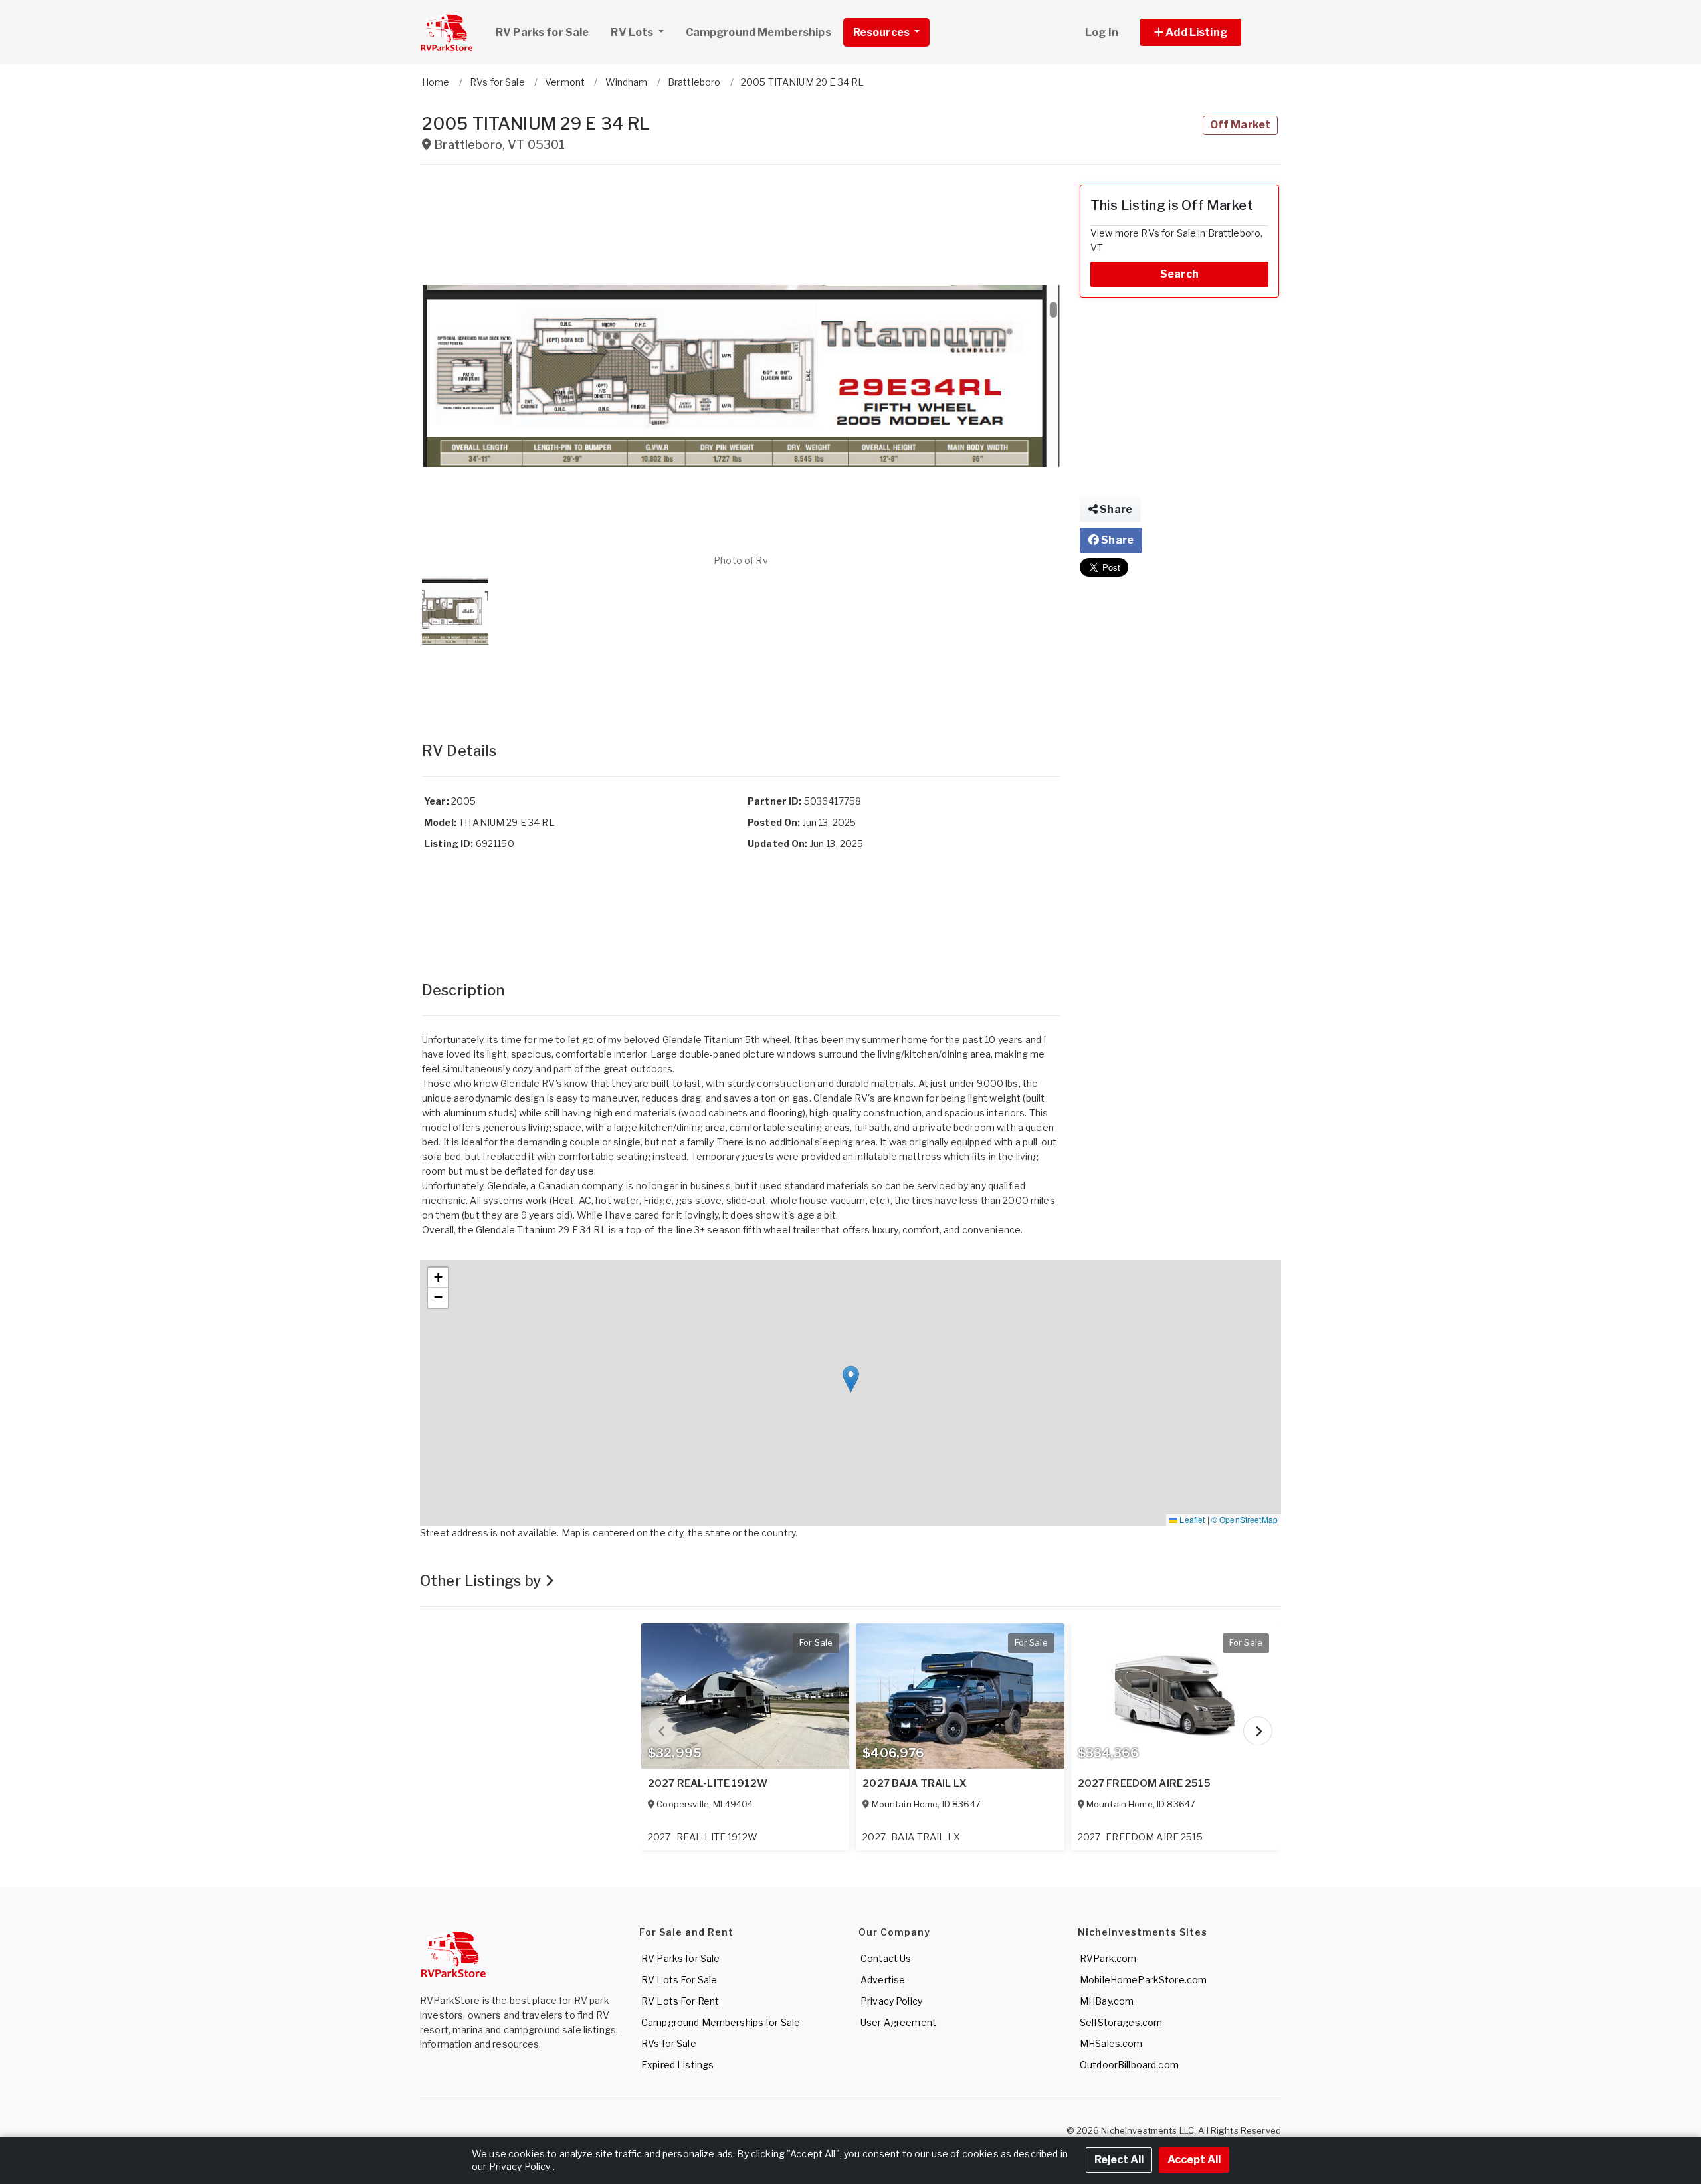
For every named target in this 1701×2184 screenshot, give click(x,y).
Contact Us (886, 1958)
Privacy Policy (891, 2001)
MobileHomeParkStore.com (1143, 1980)
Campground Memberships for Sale (721, 2022)
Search (1179, 274)
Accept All (1194, 2160)
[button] (1206, 32)
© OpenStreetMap (1245, 1519)
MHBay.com (1107, 2001)
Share (1115, 509)
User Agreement (898, 2022)
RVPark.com (1108, 1958)
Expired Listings (677, 2065)
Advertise (883, 1980)
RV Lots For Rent (680, 2001)
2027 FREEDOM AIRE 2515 (1144, 1783)
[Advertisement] (741, 680)
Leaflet (1191, 1519)
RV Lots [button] (633, 32)
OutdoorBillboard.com (1129, 2065)
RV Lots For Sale (679, 1980)
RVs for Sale (669, 2043)
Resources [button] (882, 32)
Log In (1102, 32)
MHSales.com (1111, 2043)
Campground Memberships (758, 32)
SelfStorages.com (1121, 2022)
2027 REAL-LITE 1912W (708, 1783)
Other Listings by (482, 1581)
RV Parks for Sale (542, 32)
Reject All (1119, 2160)
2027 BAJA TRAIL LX (915, 1783)
